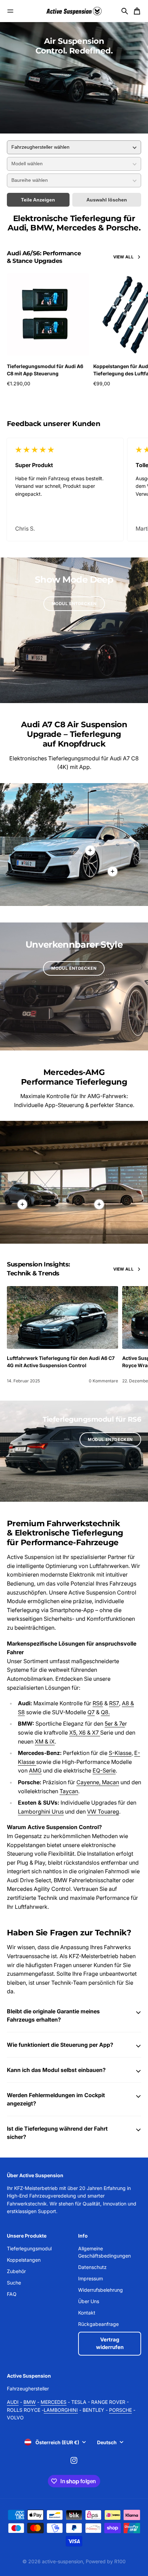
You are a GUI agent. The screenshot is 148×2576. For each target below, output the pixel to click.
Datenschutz (92, 2267)
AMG (35, 1770)
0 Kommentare (103, 1381)
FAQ (12, 2294)
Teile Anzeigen (38, 200)
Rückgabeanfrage (98, 2324)
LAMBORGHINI (61, 2410)
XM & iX (45, 1741)
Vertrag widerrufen (110, 2343)
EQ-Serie (104, 1770)
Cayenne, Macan (98, 1782)
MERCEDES (54, 2402)
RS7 (114, 1703)
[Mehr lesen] (113, 871)
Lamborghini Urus (41, 1812)
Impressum (91, 2278)
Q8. (105, 1712)
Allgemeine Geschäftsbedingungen (104, 2252)
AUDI (13, 2402)
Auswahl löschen (107, 200)
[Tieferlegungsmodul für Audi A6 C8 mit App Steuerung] (48, 314)
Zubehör (16, 2271)
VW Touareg (103, 1812)
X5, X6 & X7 (85, 1733)
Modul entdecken (74, 604)
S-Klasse (120, 1753)
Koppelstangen (24, 2260)
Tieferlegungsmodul (29, 2248)
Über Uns (89, 2301)
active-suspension (62, 2561)
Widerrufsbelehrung (101, 2290)
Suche (14, 2283)
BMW (30, 2402)
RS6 (98, 1703)
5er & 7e (115, 1724)
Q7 (91, 1712)
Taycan (69, 1791)
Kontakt (87, 2313)
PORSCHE (120, 2410)
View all (123, 257)
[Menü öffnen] (10, 11)
